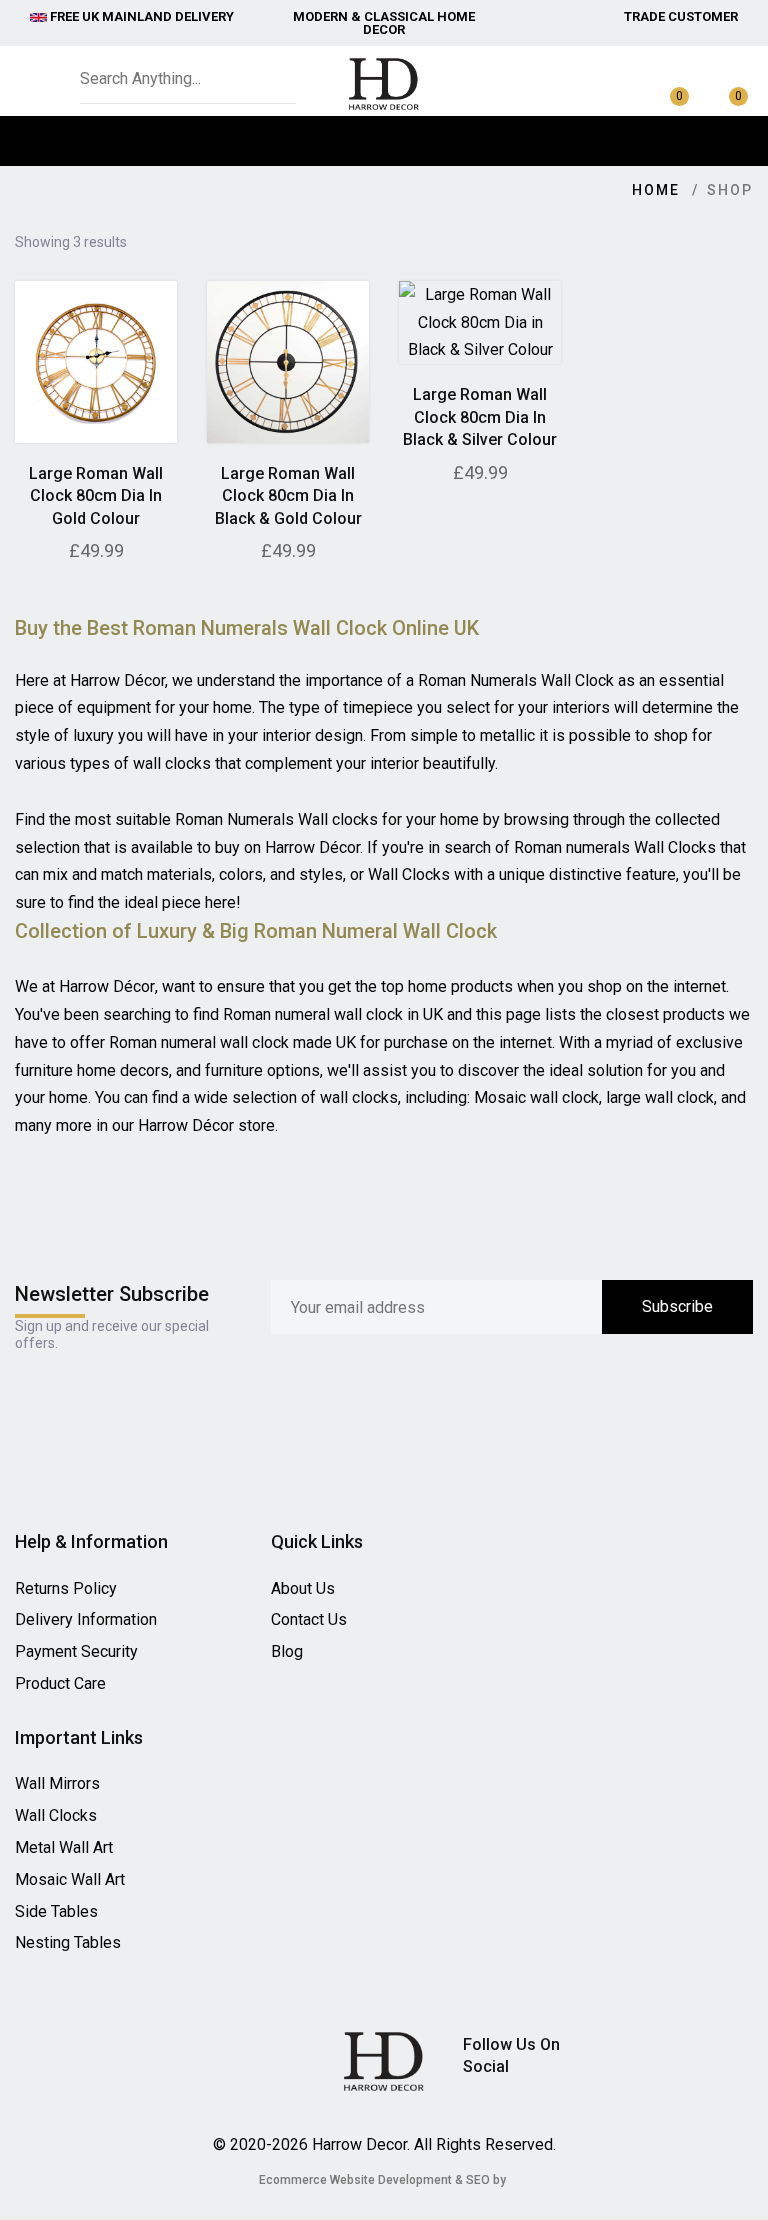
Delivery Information (86, 1619)
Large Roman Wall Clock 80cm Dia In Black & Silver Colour (480, 417)
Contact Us (309, 1619)
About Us (303, 1588)
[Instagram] (721, 2048)
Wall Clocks (56, 1815)
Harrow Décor (107, 986)
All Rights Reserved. (485, 2144)
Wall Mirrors (57, 1783)
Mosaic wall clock (536, 1097)
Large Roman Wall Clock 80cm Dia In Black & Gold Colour (288, 496)
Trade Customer (681, 16)
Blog (287, 1651)
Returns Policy (66, 1588)
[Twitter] (613, 2048)
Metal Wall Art (64, 1847)
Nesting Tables (68, 1942)
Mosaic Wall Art (70, 1879)
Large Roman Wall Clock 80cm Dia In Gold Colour (96, 496)
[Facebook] (685, 2048)
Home (656, 190)
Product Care (60, 1683)
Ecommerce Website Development (355, 2180)
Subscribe (677, 1306)
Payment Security (76, 1651)
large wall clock (660, 1097)
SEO (478, 2180)
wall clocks (359, 1097)
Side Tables (56, 1911)
